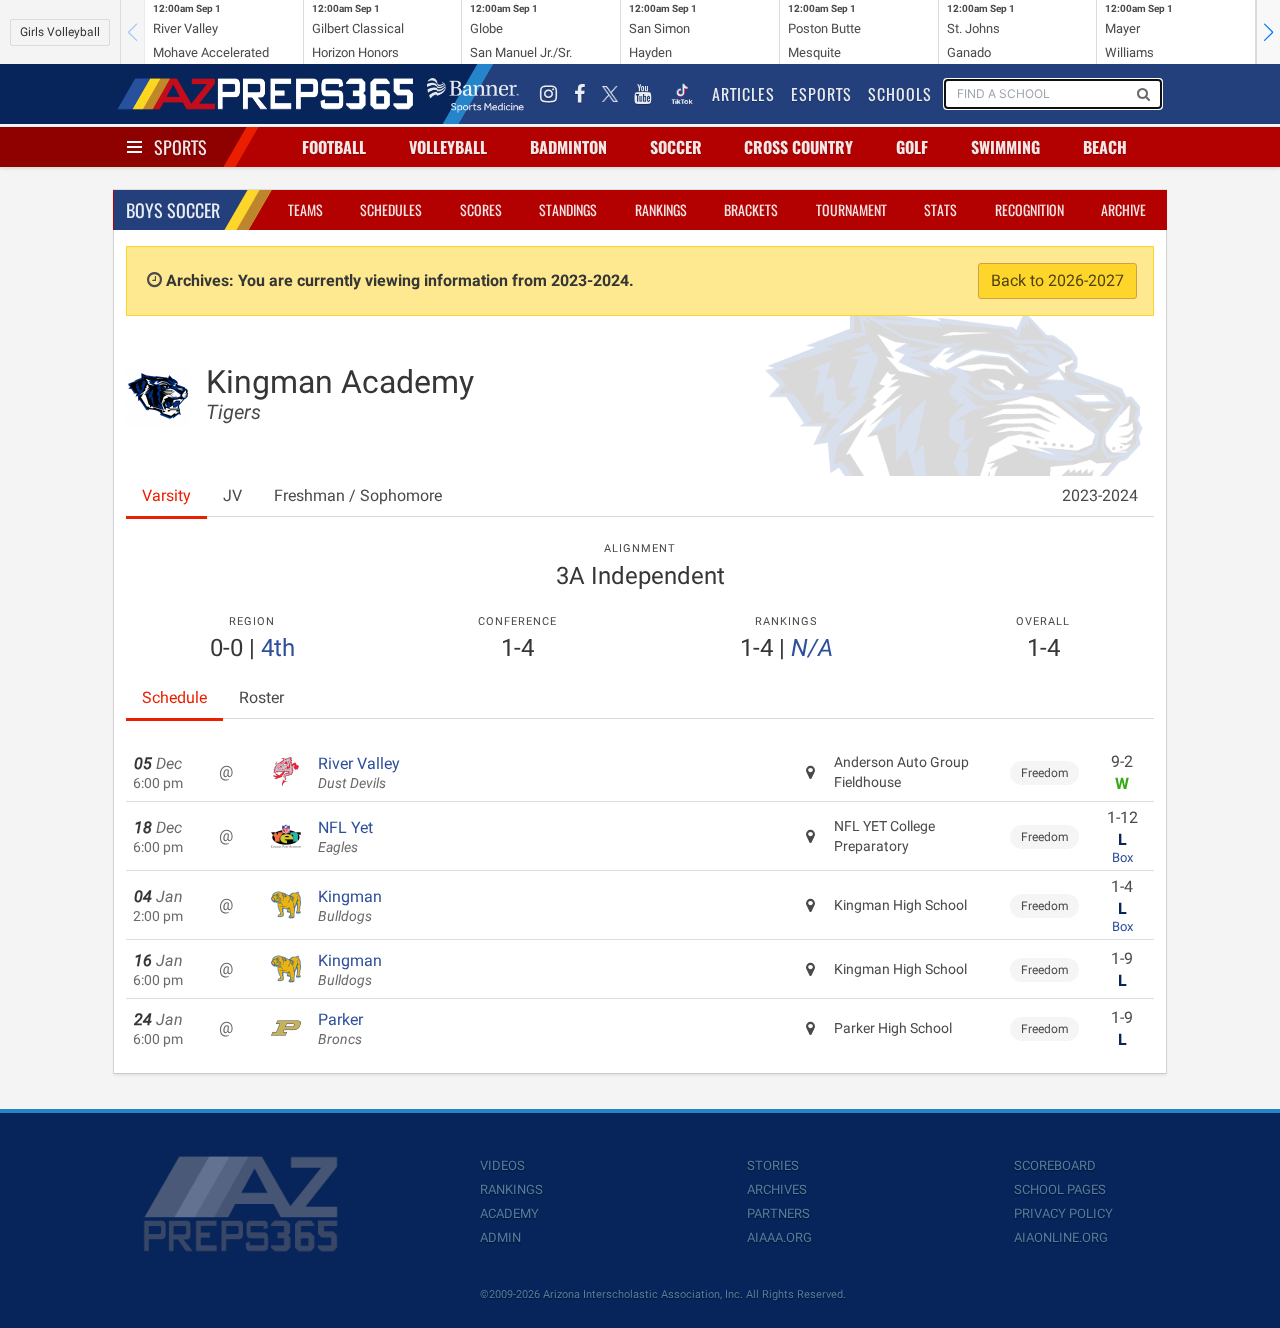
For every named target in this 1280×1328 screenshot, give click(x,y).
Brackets (751, 209)
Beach (1105, 147)
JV (232, 495)
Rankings (661, 209)
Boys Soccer (173, 210)
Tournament (851, 209)
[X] (610, 94)
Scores (481, 209)
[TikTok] (682, 94)
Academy (509, 1213)
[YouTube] (643, 94)
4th (278, 648)
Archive (1123, 209)
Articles (743, 94)
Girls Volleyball (60, 32)
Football (334, 147)
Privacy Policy (1063, 1213)
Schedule (174, 697)
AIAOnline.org (1061, 1237)
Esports (821, 94)
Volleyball (448, 147)
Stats (940, 209)
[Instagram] (549, 94)
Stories (773, 1165)
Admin (500, 1237)
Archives (777, 1189)
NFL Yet (345, 837)
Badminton (568, 147)
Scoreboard (1055, 1165)
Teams (305, 209)
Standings (568, 209)
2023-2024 (1100, 495)
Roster (261, 697)
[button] (1268, 32)
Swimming (1005, 147)
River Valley (359, 773)
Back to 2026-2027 (1057, 280)
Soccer (676, 147)
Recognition (1029, 209)
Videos (502, 1165)
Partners (778, 1213)
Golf (912, 147)
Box (1122, 857)
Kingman (350, 906)
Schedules (391, 209)
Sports (180, 147)
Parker (340, 1029)
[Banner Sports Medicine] (475, 94)
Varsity (166, 495)
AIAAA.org (779, 1237)
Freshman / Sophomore (358, 495)
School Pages (1060, 1189)
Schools (900, 94)
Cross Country (798, 147)
